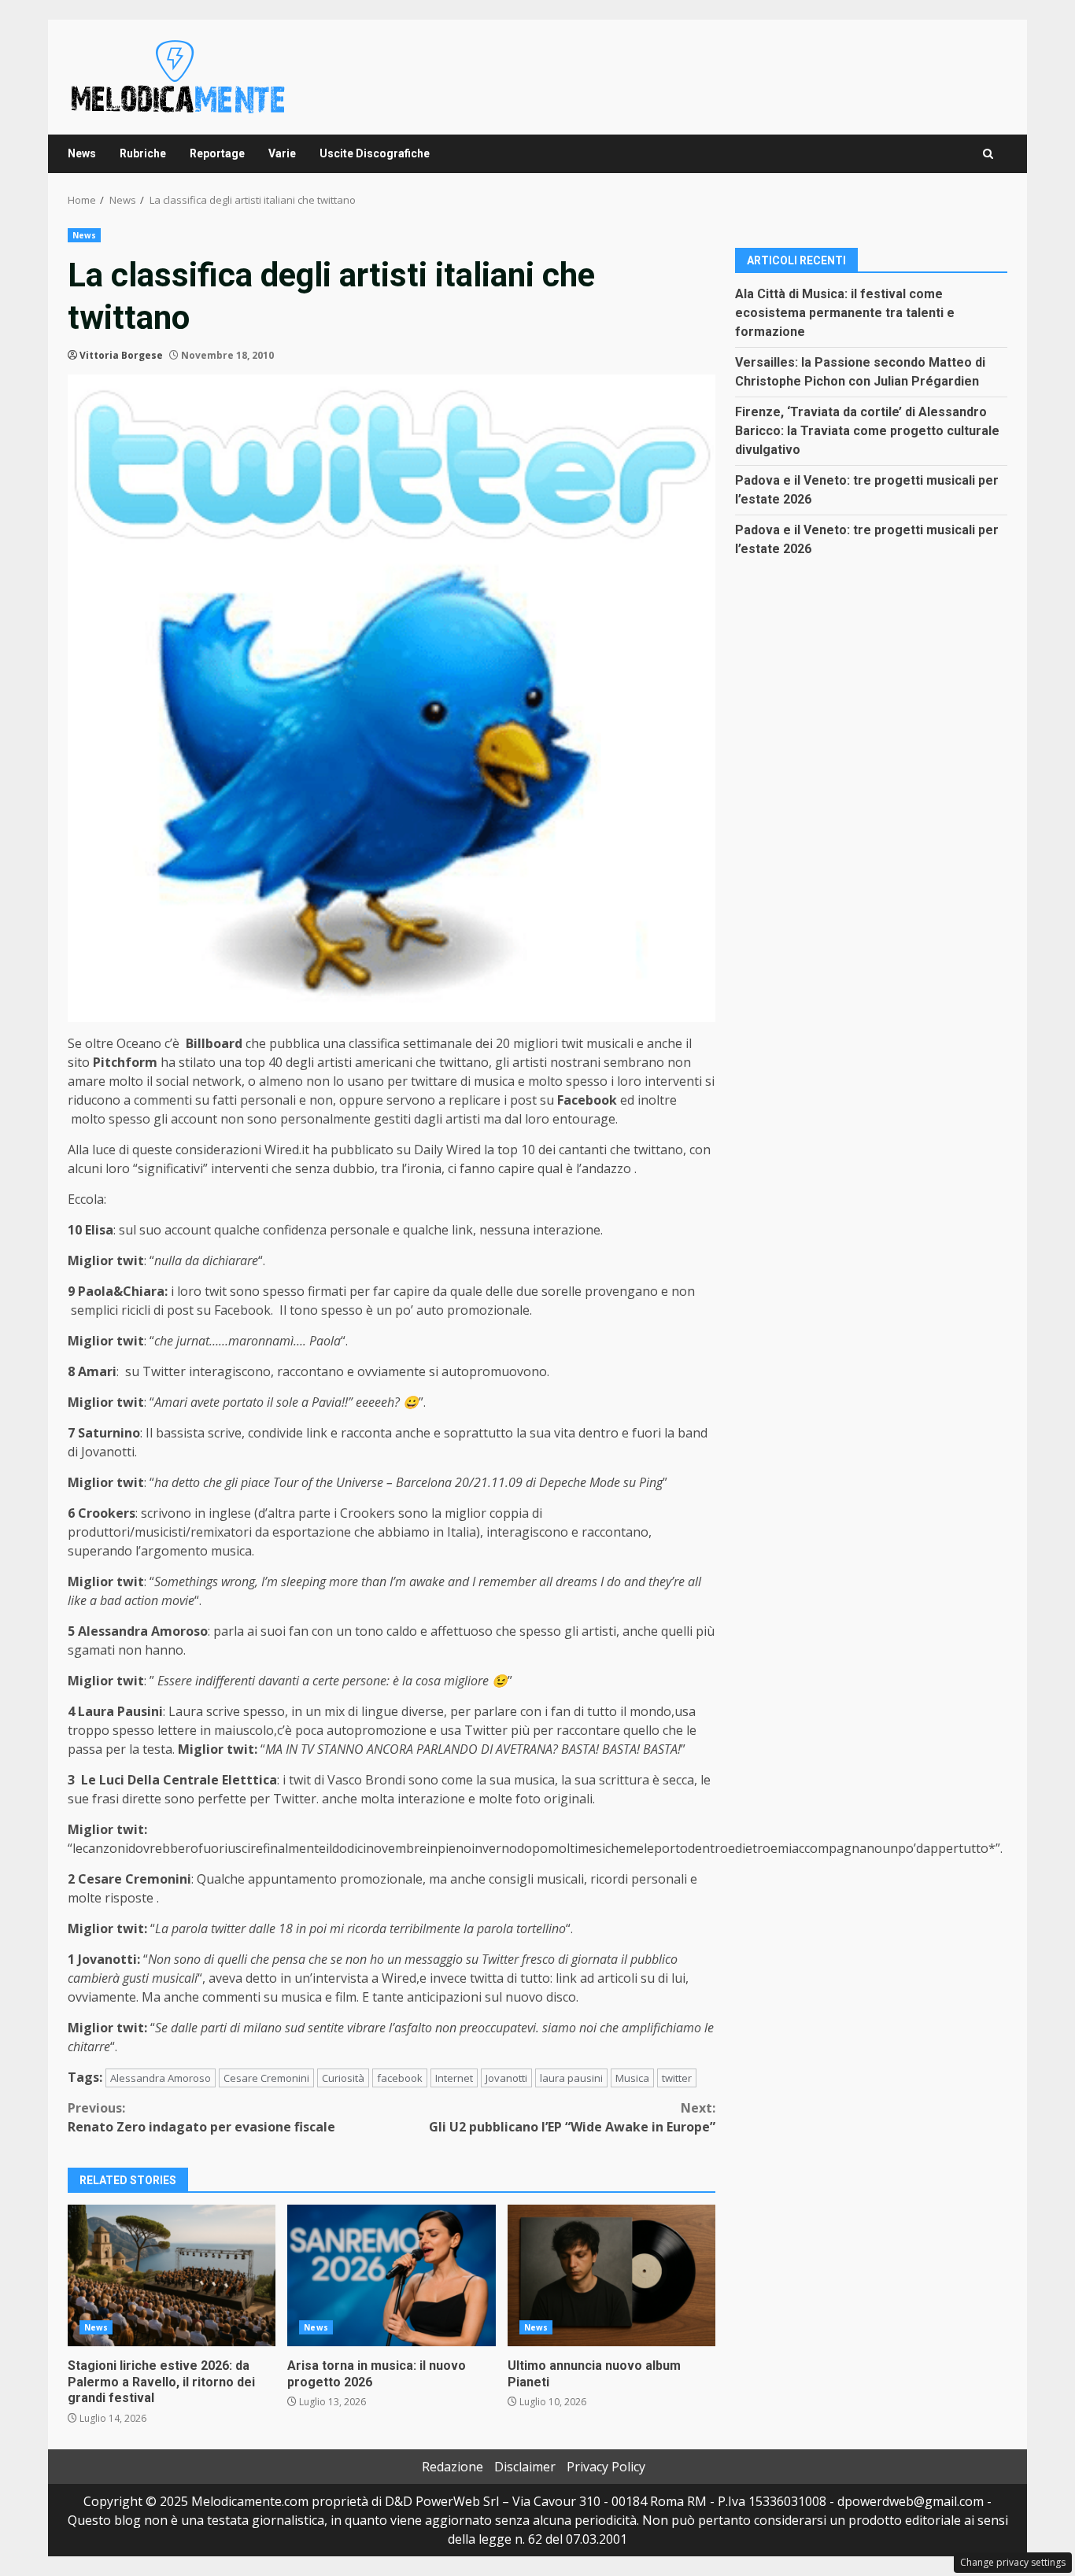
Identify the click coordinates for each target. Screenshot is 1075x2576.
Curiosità (343, 2078)
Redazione (453, 2467)
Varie (282, 153)
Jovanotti (506, 2078)
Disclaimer (525, 2467)
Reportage (217, 153)
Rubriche (143, 153)
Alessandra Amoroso (161, 2078)
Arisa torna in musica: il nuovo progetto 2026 (391, 2275)
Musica (632, 2078)
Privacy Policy (606, 2467)
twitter (677, 2078)
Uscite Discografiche (375, 153)
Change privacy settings (1013, 2562)
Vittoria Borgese (121, 355)
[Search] (988, 154)
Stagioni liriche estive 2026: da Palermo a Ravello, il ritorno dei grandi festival (172, 2275)
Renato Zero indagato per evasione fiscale (201, 2117)
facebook (400, 2078)
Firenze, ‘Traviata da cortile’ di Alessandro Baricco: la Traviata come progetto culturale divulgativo (867, 430)
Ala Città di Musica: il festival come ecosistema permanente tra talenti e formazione (845, 312)
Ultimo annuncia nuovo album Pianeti (611, 2275)
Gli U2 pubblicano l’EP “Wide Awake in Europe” (572, 2117)
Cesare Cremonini (266, 2078)
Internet (454, 2078)
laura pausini (571, 2078)
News (82, 153)
